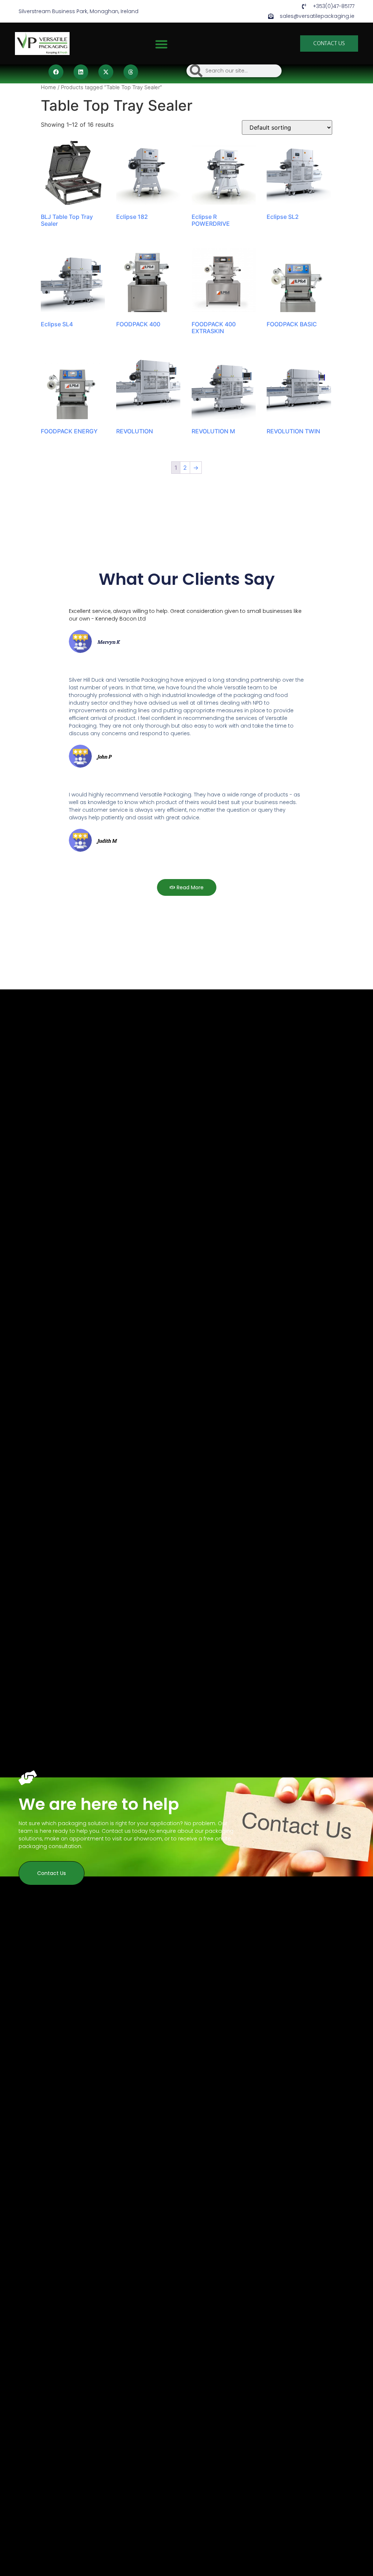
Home (48, 87)
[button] (161, 44)
